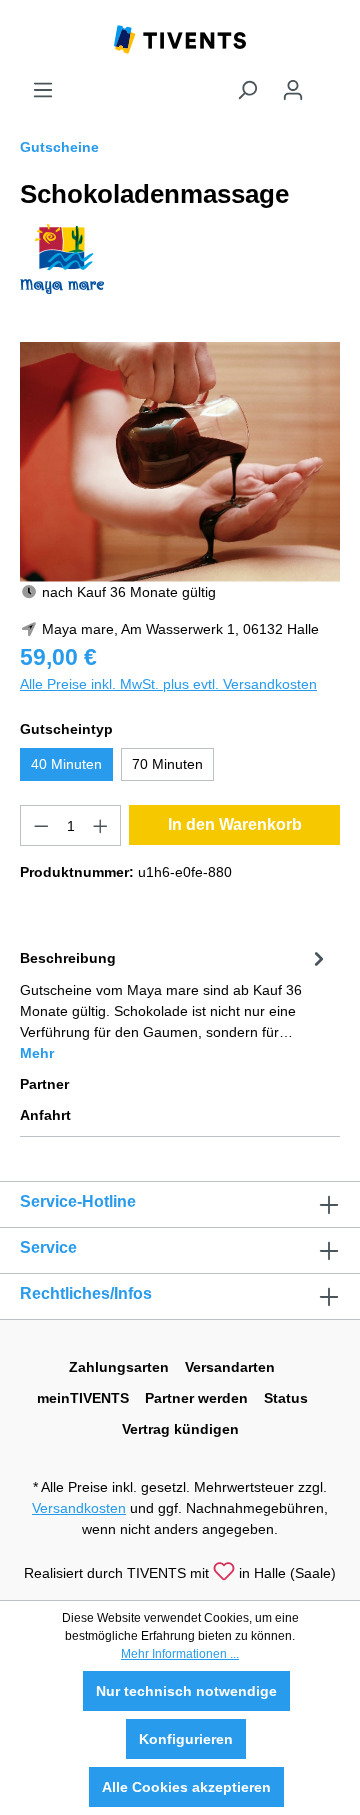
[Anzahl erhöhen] (101, 825)
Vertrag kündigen (180, 1429)
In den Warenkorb (235, 824)
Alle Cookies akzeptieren (186, 1787)
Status (286, 1398)
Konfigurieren (186, 1739)
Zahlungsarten (119, 1367)
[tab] (175, 1004)
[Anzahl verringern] (41, 825)
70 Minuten (167, 764)
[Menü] (43, 90)
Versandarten (230, 1367)
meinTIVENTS (83, 1398)
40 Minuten (66, 764)
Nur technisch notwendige (186, 1691)
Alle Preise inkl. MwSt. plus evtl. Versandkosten (168, 684)
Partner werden (196, 1398)
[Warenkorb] (328, 82)
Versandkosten (79, 1508)
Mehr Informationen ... (180, 1654)
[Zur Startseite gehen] (180, 38)
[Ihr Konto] (293, 90)
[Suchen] (247, 90)
